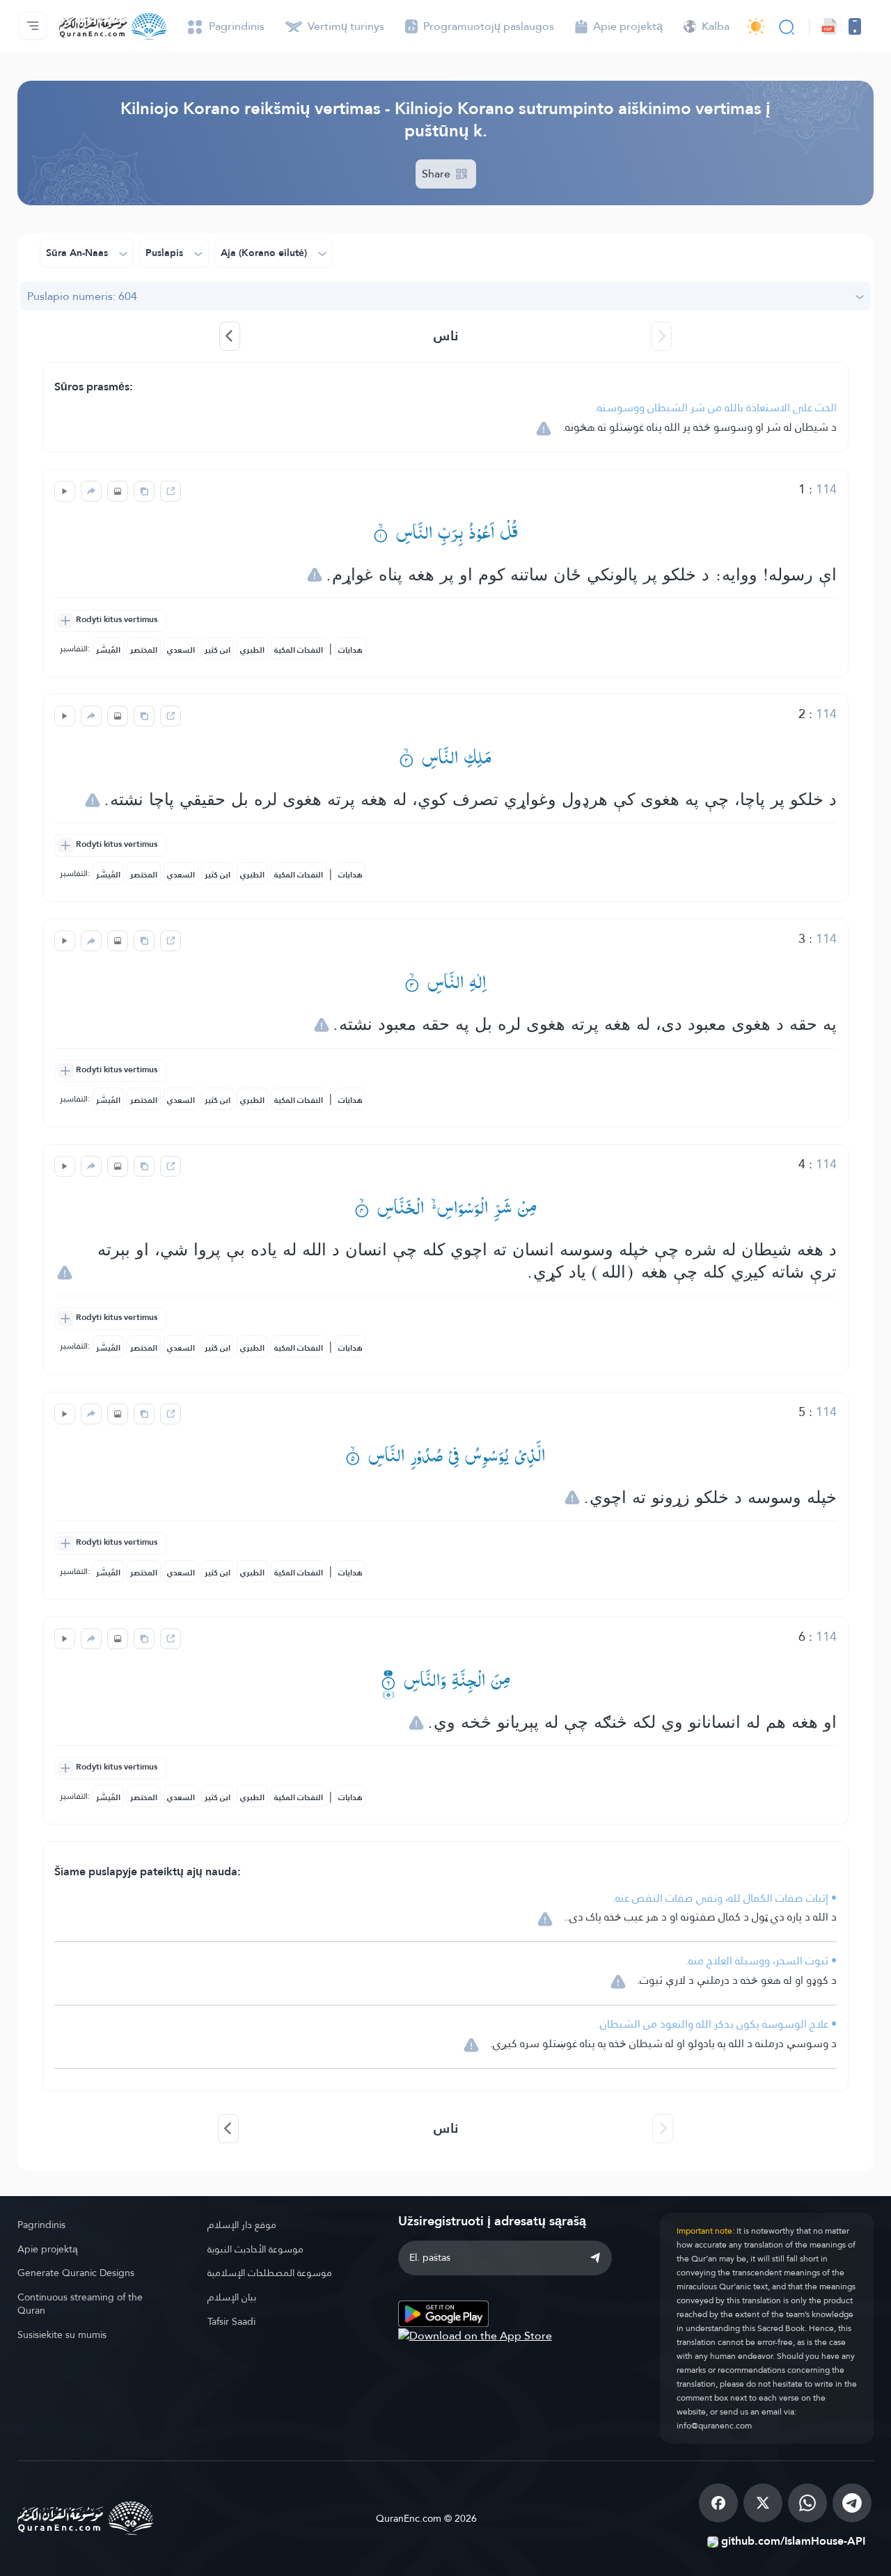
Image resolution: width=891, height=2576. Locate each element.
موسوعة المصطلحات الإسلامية (270, 2273)
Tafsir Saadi (231, 2321)
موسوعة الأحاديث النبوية (255, 2249)
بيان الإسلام (232, 2297)
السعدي (181, 650)
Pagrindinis (41, 2225)
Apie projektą (48, 2249)
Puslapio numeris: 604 (82, 296)
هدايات (350, 650)
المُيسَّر (108, 650)
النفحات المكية (299, 650)
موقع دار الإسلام (242, 2225)
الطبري (252, 650)
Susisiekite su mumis (62, 2335)
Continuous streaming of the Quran (80, 2304)
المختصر (144, 650)
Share (437, 174)
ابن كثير (218, 650)
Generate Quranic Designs (76, 2273)
